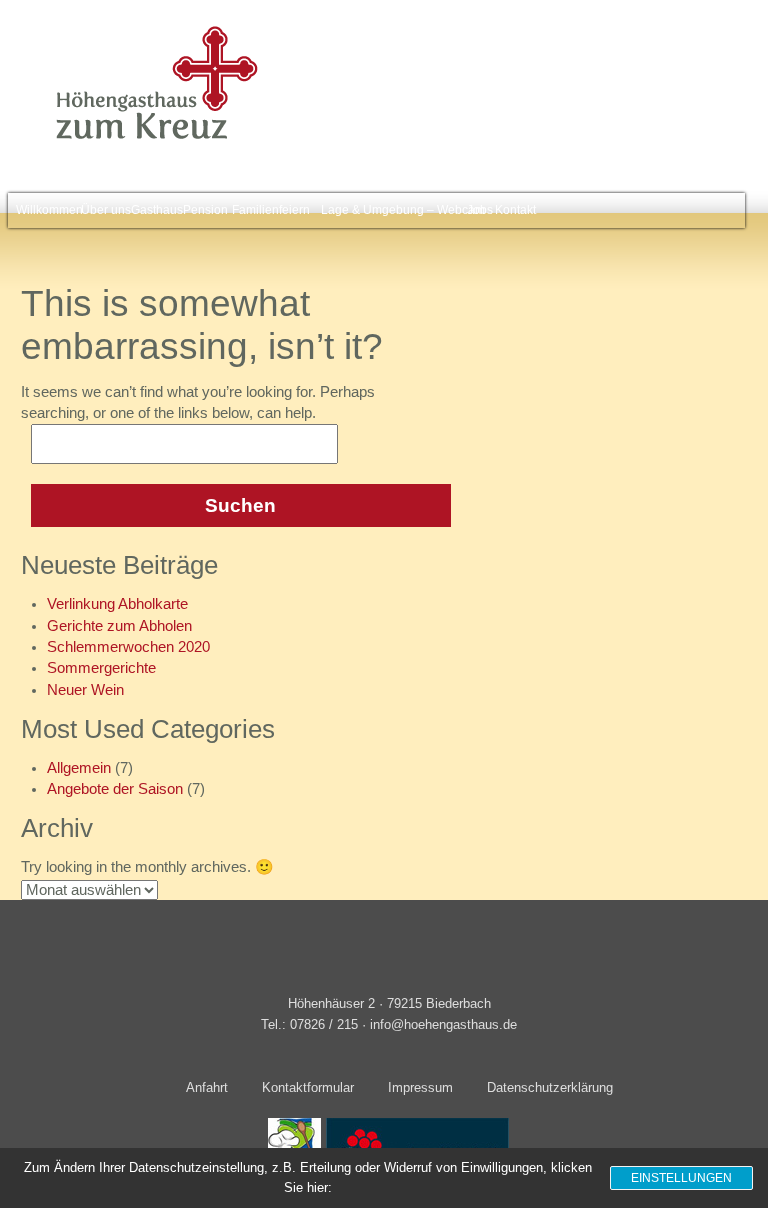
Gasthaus (153, 210)
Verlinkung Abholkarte (117, 604)
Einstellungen (681, 1178)
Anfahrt (207, 1087)
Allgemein (79, 768)
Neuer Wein (85, 690)
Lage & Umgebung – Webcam (392, 210)
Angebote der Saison (115, 789)
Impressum (420, 1087)
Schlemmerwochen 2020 (128, 647)
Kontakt (513, 210)
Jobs (478, 210)
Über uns (103, 210)
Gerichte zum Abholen (119, 626)
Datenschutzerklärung (550, 1087)
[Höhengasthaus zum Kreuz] (151, 138)
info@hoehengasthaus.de (443, 1025)
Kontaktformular (308, 1087)
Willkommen (45, 210)
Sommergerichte (101, 668)
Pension (202, 210)
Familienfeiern (266, 210)
